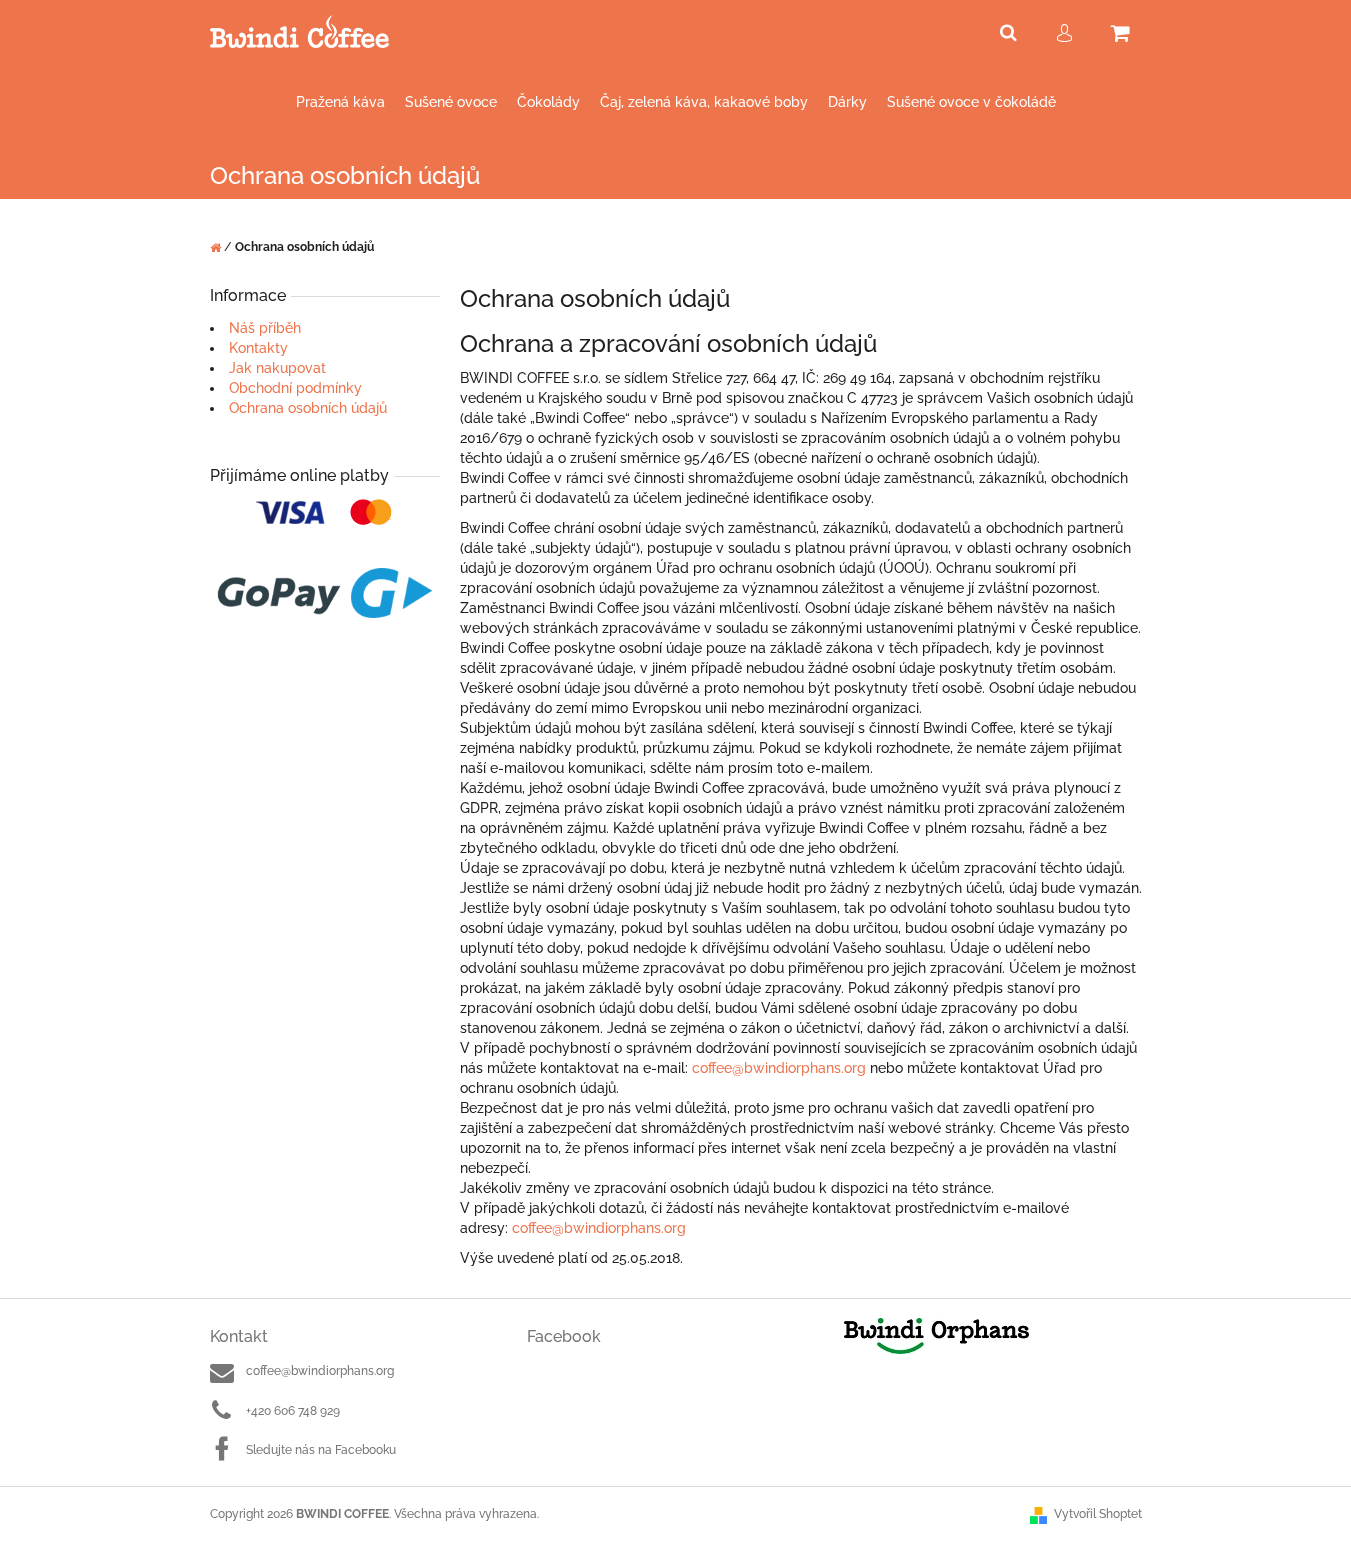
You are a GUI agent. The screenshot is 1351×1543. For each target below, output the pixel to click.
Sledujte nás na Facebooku (321, 1450)
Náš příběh (265, 328)
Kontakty (258, 348)
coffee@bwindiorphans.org (320, 1371)
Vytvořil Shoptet (1098, 1514)
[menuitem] (340, 102)
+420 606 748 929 (293, 1411)
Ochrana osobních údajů (308, 408)
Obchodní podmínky (295, 388)
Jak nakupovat (277, 368)
